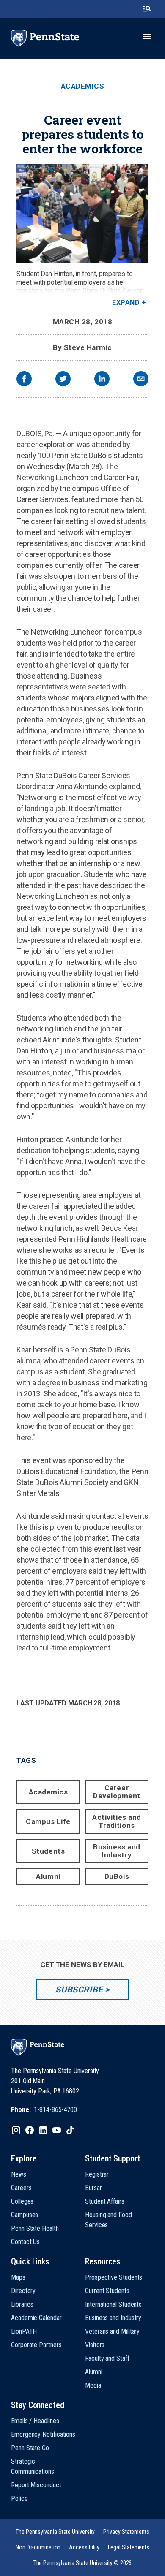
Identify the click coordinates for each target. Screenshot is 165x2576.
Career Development (117, 1792)
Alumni (48, 1876)
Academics (83, 86)
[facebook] (24, 380)
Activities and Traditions (117, 1821)
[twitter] (63, 380)
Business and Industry (117, 1851)
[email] (141, 380)
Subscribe (79, 1990)
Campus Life (48, 1821)
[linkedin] (102, 380)
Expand (126, 303)
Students (48, 1851)
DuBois (117, 1876)
